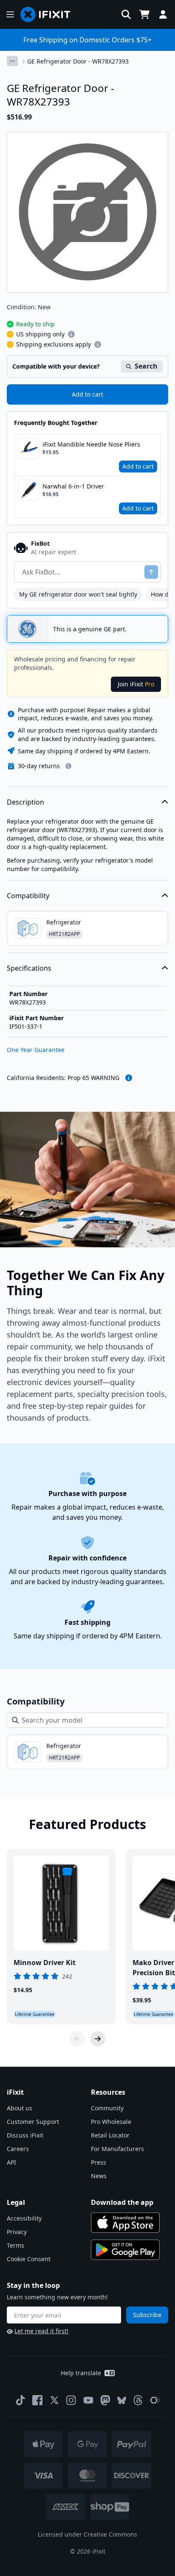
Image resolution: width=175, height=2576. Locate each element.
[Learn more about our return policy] (68, 766)
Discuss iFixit (25, 2135)
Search (146, 366)
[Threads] (138, 2400)
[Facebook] (37, 2400)
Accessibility (24, 2218)
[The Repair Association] (155, 2400)
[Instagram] (71, 2400)
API (11, 2162)
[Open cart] (144, 14)
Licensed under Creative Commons (87, 2534)
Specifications (29, 968)
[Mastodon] (105, 2400)
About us (20, 2108)
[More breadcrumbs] (12, 61)
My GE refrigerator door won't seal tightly (78, 594)
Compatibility (28, 896)
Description (25, 802)
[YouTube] (88, 2400)
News (99, 2176)
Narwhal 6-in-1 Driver (73, 486)
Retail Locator (110, 2135)
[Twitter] (54, 2400)
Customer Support (33, 2122)
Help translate (81, 2373)
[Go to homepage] (49, 14)
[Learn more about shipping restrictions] (71, 334)
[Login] (163, 14)
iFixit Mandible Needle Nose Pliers (91, 444)
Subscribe (147, 2315)
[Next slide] (98, 2039)
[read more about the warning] (129, 1078)
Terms (16, 2245)
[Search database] (126, 14)
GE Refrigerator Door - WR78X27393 (78, 61)
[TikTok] (20, 2400)
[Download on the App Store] (125, 2223)
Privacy (17, 2232)
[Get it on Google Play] (125, 2250)
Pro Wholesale (111, 2122)
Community (107, 2108)
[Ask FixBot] (151, 572)
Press (99, 2162)
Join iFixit (136, 684)
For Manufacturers (117, 2149)
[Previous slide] (77, 2039)
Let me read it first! (41, 2331)
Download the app (122, 2202)
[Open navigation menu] (10, 14)
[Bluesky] (122, 2400)
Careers (18, 2149)
